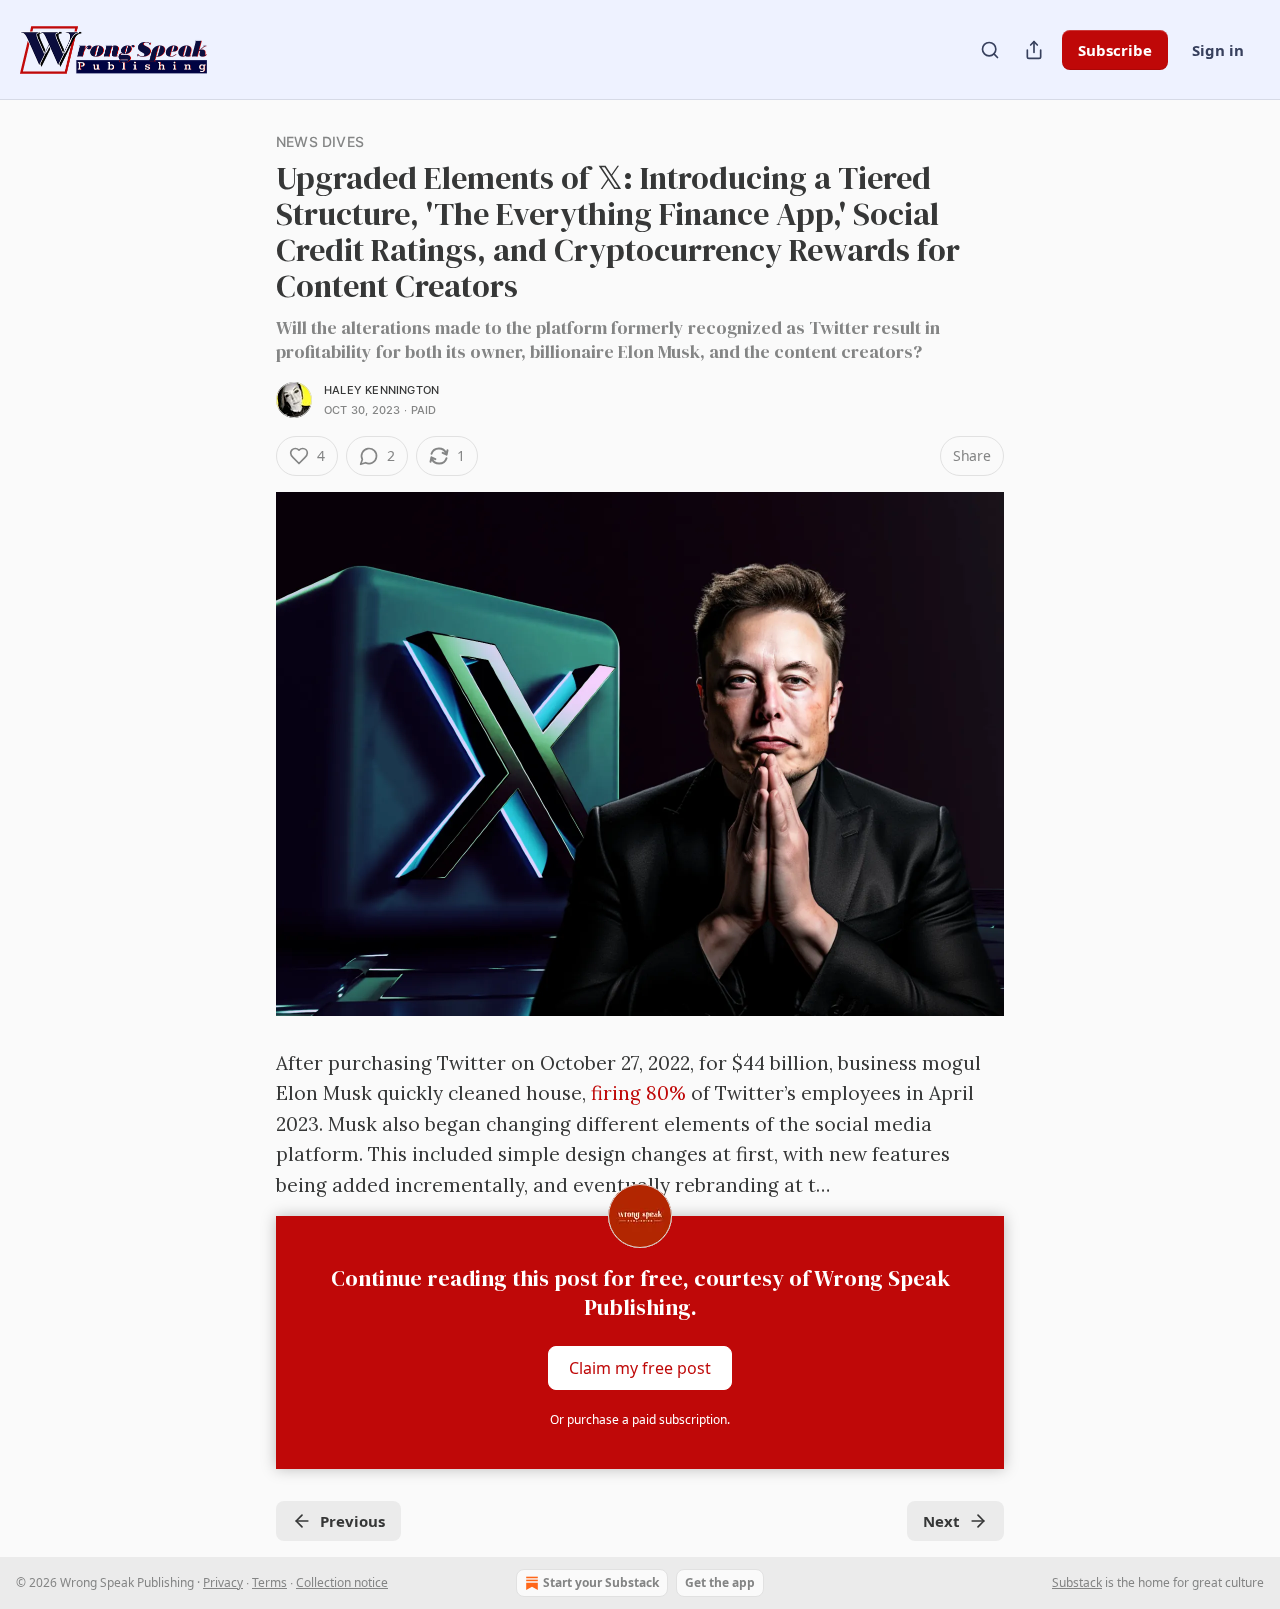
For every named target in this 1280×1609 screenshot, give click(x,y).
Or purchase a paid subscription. (640, 1419)
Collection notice (342, 1582)
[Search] (990, 50)
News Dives (320, 141)
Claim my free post (640, 1368)
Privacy (223, 1582)
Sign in (1218, 50)
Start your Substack (601, 1582)
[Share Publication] (1034, 50)
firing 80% (638, 1093)
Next (941, 1521)
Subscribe (1115, 50)
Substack (1077, 1582)
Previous (352, 1521)
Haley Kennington (381, 390)
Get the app (720, 1582)
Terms (269, 1582)
